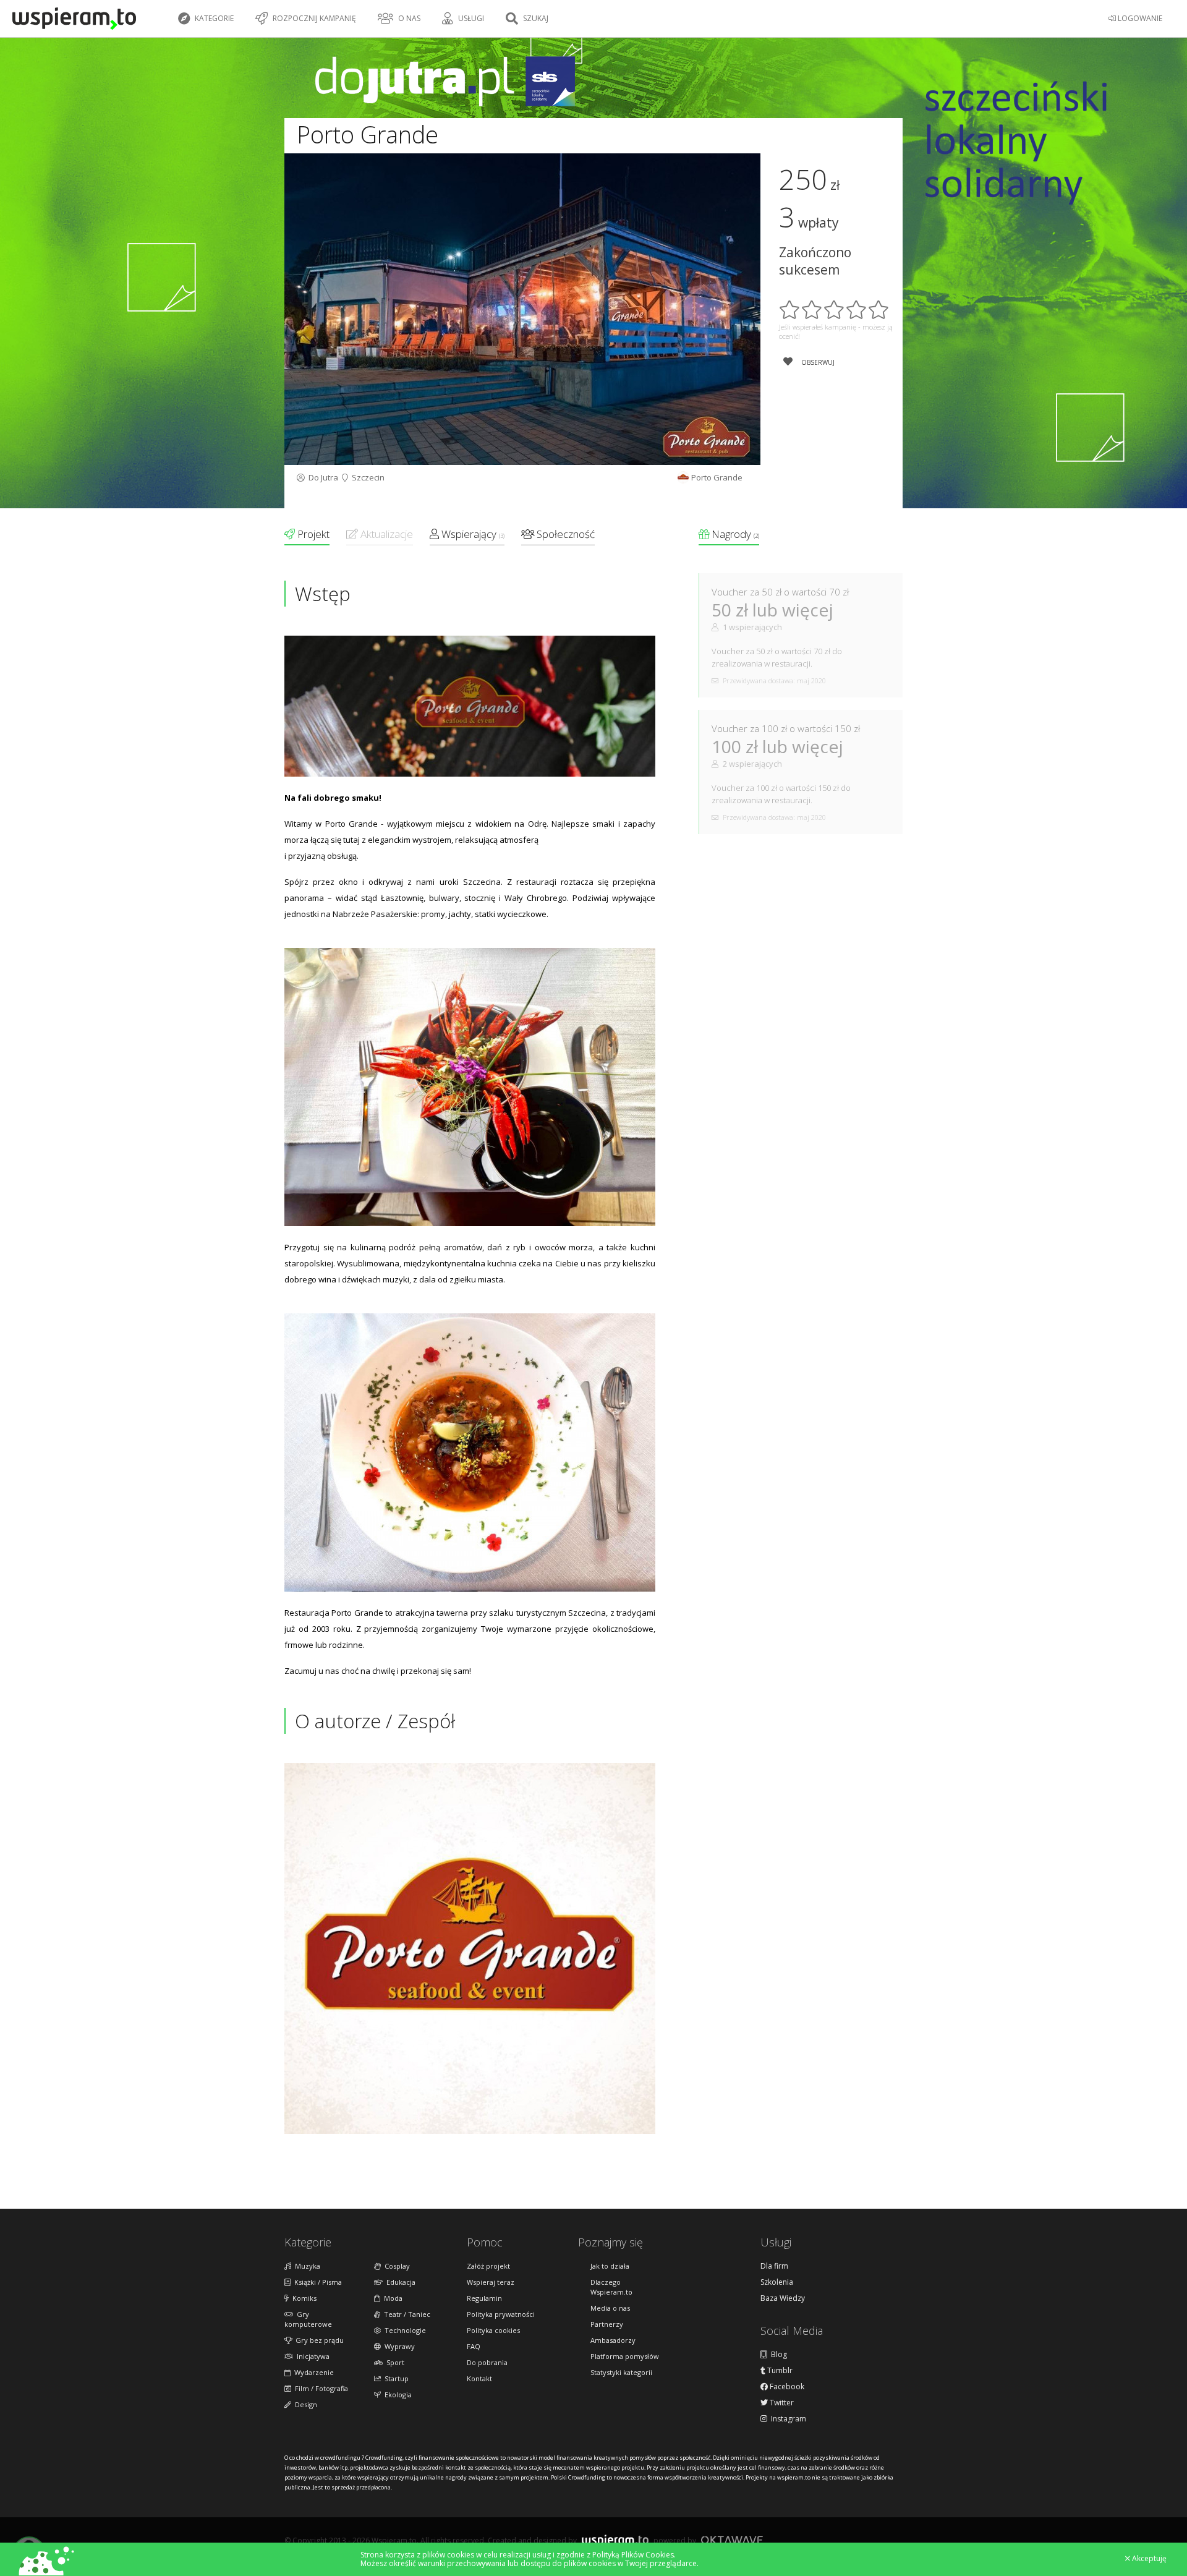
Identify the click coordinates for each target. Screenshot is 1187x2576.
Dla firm (774, 2266)
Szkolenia (777, 2282)
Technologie (403, 2330)
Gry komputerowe (308, 2319)
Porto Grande (717, 477)
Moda (391, 2298)
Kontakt (479, 2378)
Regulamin (484, 2298)
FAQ (474, 2346)
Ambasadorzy (613, 2340)
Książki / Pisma (316, 2282)
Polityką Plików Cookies (633, 2555)
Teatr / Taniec (405, 2314)
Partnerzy (607, 2324)
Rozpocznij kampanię (313, 18)
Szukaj (535, 18)
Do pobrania (487, 2362)
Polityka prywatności (501, 2314)
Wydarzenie (312, 2372)
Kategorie (213, 18)
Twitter (781, 2403)
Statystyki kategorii (621, 2372)
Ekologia (396, 2395)
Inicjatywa (311, 2356)
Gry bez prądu (318, 2340)
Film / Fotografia (320, 2388)
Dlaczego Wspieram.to (611, 2287)
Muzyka (306, 2266)
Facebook (786, 2387)
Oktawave (732, 2540)
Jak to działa (610, 2266)
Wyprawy (398, 2346)
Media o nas (610, 2308)
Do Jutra (321, 477)
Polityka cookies (493, 2330)
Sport (394, 2362)
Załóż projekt (488, 2266)
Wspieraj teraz (491, 2282)
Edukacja (399, 2282)
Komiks (303, 2298)
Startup (395, 2378)
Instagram (787, 2419)
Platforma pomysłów (625, 2356)
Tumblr (779, 2371)
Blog (777, 2355)
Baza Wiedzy (783, 2298)
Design (304, 2404)
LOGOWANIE (1139, 18)
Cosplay (395, 2266)
